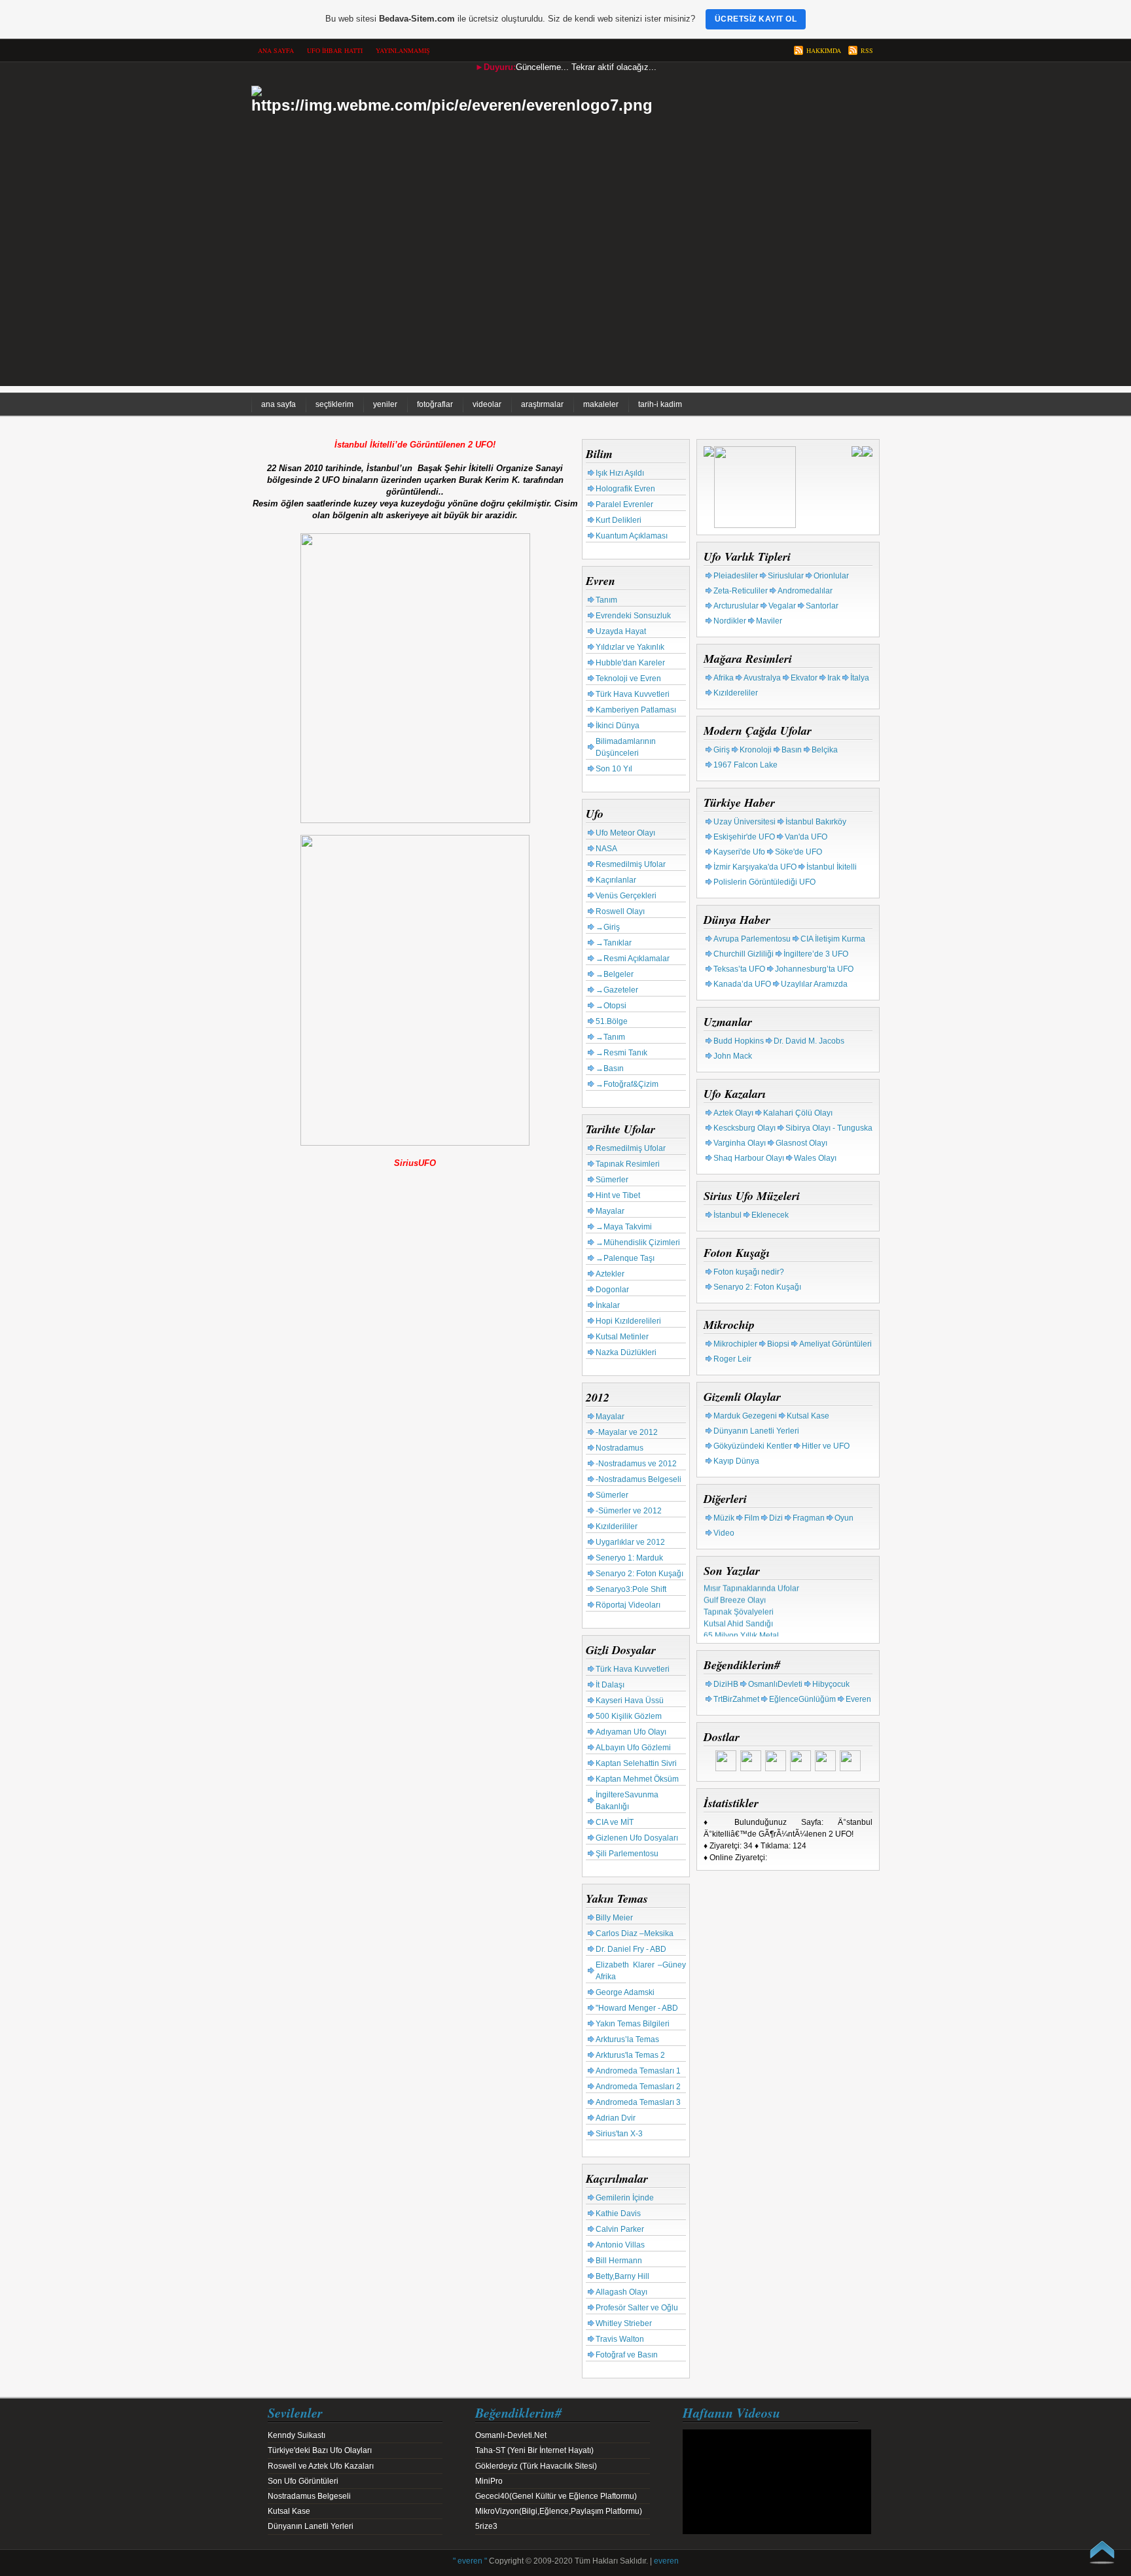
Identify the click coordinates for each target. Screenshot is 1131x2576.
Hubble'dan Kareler (630, 663)
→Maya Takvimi (624, 1227)
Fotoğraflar (435, 404)
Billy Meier (614, 1918)
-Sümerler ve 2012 (629, 1511)
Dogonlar (612, 1290)
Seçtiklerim (334, 404)
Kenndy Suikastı (296, 2435)
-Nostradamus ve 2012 (636, 1464)
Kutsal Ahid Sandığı (738, 1617)
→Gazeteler (617, 990)
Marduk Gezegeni (745, 1416)
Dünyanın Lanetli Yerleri (756, 1431)
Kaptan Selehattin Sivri (636, 1763)
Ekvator (804, 678)
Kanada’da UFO (742, 984)
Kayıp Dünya (736, 1461)
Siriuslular (786, 576)
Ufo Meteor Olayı (625, 833)
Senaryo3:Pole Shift (631, 1589)
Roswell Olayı (620, 911)
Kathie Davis (618, 2214)
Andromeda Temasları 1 (638, 2071)
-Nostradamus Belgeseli (638, 1479)
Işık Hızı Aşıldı (620, 473)
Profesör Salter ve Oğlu (637, 2308)
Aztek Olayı (733, 1113)
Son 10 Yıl (614, 769)
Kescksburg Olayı (745, 1128)
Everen (858, 1699)
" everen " (470, 2561)
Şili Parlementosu (627, 1854)
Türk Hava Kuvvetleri (633, 694)
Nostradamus (619, 1448)
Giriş (722, 750)
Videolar (487, 404)
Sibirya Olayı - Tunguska (829, 1128)
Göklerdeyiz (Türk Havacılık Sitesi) (536, 2466)
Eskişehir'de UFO (744, 837)
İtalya (860, 678)
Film (752, 1518)
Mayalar (610, 1211)
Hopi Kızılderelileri (628, 1321)
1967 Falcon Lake (745, 765)
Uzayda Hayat (621, 631)
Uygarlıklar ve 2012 (630, 1542)
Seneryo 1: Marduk (629, 1558)
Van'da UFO (806, 837)
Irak (834, 678)
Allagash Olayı (621, 2292)
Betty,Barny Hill (622, 2276)
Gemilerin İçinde (625, 2198)
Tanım (606, 600)
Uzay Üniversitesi (745, 822)
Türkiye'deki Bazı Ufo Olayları (320, 2450)
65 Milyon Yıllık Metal (741, 1629)
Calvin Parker (620, 2229)
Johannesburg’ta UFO (814, 969)
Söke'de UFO (799, 852)
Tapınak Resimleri (628, 1164)
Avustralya (762, 678)
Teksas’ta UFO (739, 969)
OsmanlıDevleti (775, 1684)
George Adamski (625, 1992)
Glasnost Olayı (801, 1143)
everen (666, 2561)
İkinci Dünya (618, 726)
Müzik (724, 1518)
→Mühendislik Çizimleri (638, 1243)
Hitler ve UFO (826, 1446)
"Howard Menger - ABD (637, 2008)
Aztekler (610, 1274)
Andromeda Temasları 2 (638, 2087)
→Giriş (608, 927)
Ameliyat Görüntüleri (835, 1344)
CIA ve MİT (615, 1822)
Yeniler (385, 404)
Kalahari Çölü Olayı (798, 1113)
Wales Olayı (815, 1158)
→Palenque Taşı (625, 1258)
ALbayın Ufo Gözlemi (633, 1748)
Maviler (769, 621)
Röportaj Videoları (628, 1605)
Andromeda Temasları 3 (638, 2102)
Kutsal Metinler (622, 1337)
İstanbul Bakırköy (816, 822)
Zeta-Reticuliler (741, 591)
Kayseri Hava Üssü (630, 1701)
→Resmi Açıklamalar (633, 959)
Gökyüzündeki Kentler (753, 1446)
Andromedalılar (805, 591)
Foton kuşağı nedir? (749, 1272)
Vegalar (782, 606)
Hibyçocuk (831, 1684)
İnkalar (608, 1305)
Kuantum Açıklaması (632, 536)
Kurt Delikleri (619, 520)
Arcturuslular (736, 606)
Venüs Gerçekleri (626, 896)
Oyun (844, 1518)
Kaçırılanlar (616, 880)
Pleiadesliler (736, 576)
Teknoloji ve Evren (628, 679)
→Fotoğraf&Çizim (627, 1084)
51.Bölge (612, 1021)
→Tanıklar (614, 943)
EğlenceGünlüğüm (802, 1699)
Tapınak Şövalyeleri (739, 1606)
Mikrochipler (735, 1344)
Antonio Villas (620, 2245)
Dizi (776, 1518)
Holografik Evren (625, 489)
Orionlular (831, 576)
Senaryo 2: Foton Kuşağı (639, 1574)
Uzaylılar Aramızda (814, 984)
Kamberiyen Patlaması (636, 710)
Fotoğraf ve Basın (627, 2355)
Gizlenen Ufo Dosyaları (637, 1838)
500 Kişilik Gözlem (629, 1716)
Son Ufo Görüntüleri (303, 2481)
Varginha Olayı (740, 1143)
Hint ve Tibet (618, 1195)
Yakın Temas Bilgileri (633, 2024)
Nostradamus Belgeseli (309, 2496)
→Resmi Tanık (621, 1053)
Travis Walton (620, 2339)
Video (724, 1533)
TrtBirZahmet (736, 1699)
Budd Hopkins (739, 1041)
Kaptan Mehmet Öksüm (637, 1779)
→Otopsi (611, 1006)
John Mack (733, 1056)
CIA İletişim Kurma (833, 939)
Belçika (825, 750)
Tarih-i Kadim (660, 404)
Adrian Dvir (616, 2118)
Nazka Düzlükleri (626, 1352)
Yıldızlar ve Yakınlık (630, 647)
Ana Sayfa (278, 404)
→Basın (610, 1068)
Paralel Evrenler (624, 504)
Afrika (724, 678)
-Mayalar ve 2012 (627, 1432)
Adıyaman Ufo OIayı (631, 1732)
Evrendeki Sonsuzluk (633, 616)
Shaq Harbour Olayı (749, 1158)
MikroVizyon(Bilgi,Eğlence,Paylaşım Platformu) (559, 2511)
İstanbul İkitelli (832, 867)
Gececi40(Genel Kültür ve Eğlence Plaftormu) (556, 2496)
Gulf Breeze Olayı (735, 1594)
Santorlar (822, 606)
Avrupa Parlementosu (752, 939)
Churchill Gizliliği (744, 954)
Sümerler (612, 1180)
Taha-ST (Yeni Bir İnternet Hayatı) (534, 2450)
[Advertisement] (565, 294)
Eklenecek (770, 1215)
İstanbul (727, 1215)
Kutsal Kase (808, 1416)
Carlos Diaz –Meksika (635, 1933)
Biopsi (778, 1344)
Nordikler (730, 621)
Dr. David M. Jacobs (809, 1041)
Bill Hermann (619, 2261)
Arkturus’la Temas (627, 2039)
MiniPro (489, 2481)
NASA (606, 849)
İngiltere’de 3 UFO (816, 954)
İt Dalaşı (610, 1685)
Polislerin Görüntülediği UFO (764, 882)
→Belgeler (615, 974)
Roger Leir (732, 1359)
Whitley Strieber (624, 2323)
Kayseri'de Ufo (739, 852)
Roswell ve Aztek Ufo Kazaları (321, 2466)
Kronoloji (756, 750)
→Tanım (610, 1037)
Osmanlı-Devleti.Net (511, 2435)
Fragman (809, 1518)
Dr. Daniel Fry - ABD (631, 1949)
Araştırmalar (542, 404)
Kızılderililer (617, 1526)
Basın (792, 750)
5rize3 (486, 2526)
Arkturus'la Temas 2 (630, 2055)
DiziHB (726, 1684)
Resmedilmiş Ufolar (631, 864)
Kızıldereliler (736, 693)
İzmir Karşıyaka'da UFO (755, 867)
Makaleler (601, 404)
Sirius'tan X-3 (619, 2134)
